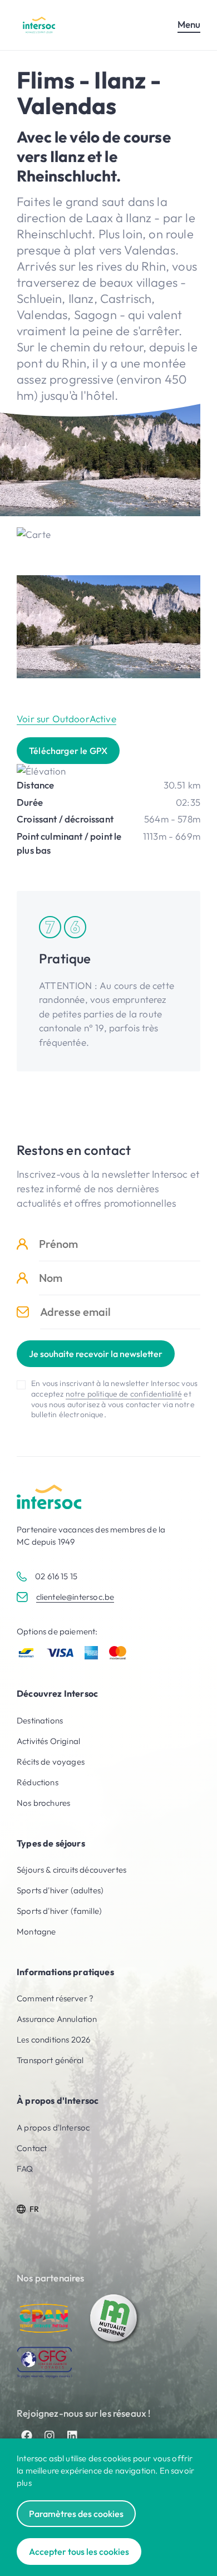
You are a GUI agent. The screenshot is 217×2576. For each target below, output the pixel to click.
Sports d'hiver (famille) (59, 1911)
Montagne (36, 1931)
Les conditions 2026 (53, 2039)
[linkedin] (72, 2436)
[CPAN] (45, 2318)
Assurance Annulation (57, 2019)
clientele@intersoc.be (75, 1597)
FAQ (25, 2169)
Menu (189, 24)
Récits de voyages (51, 1762)
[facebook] (27, 2436)
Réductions (38, 1782)
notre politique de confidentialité (124, 1394)
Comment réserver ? (55, 1998)
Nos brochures (43, 1803)
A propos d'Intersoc (53, 2127)
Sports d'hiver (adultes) (60, 1890)
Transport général (50, 2060)
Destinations (40, 1720)
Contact (32, 2148)
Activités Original (48, 1741)
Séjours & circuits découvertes (71, 1870)
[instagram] (50, 2436)
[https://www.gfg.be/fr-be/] (45, 2362)
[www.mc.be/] (114, 2318)
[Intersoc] (39, 25)
